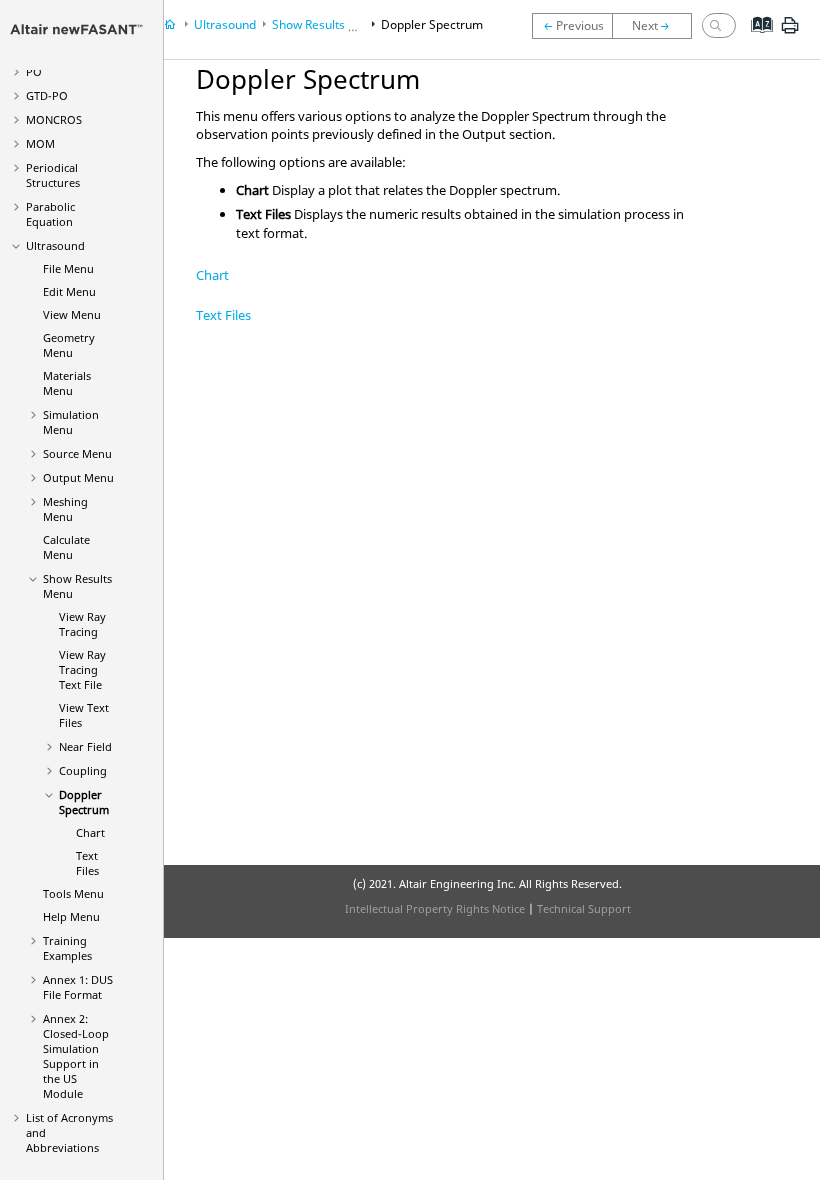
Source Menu (77, 453)
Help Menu (71, 916)
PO (34, 71)
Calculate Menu (66, 547)
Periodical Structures (53, 175)
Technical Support (584, 908)
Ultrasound (55, 245)
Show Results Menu (326, 24)
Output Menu (78, 477)
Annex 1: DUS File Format (78, 987)
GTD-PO (47, 95)
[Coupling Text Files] (572, 26)
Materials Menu (67, 383)
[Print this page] (790, 33)
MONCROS (54, 119)
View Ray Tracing (82, 624)
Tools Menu (73, 893)
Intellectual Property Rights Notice (435, 908)
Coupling (83, 770)
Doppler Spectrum (84, 802)
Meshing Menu (65, 509)
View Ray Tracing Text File (82, 669)
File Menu (68, 268)
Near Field (85, 746)
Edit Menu (69, 291)
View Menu (72, 314)
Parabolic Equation (50, 214)
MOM (40, 143)
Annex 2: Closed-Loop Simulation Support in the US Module (76, 1056)
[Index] (755, 40)
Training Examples (67, 948)
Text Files (87, 863)
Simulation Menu (71, 422)
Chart (90, 832)
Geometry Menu (69, 345)
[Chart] (657, 26)
